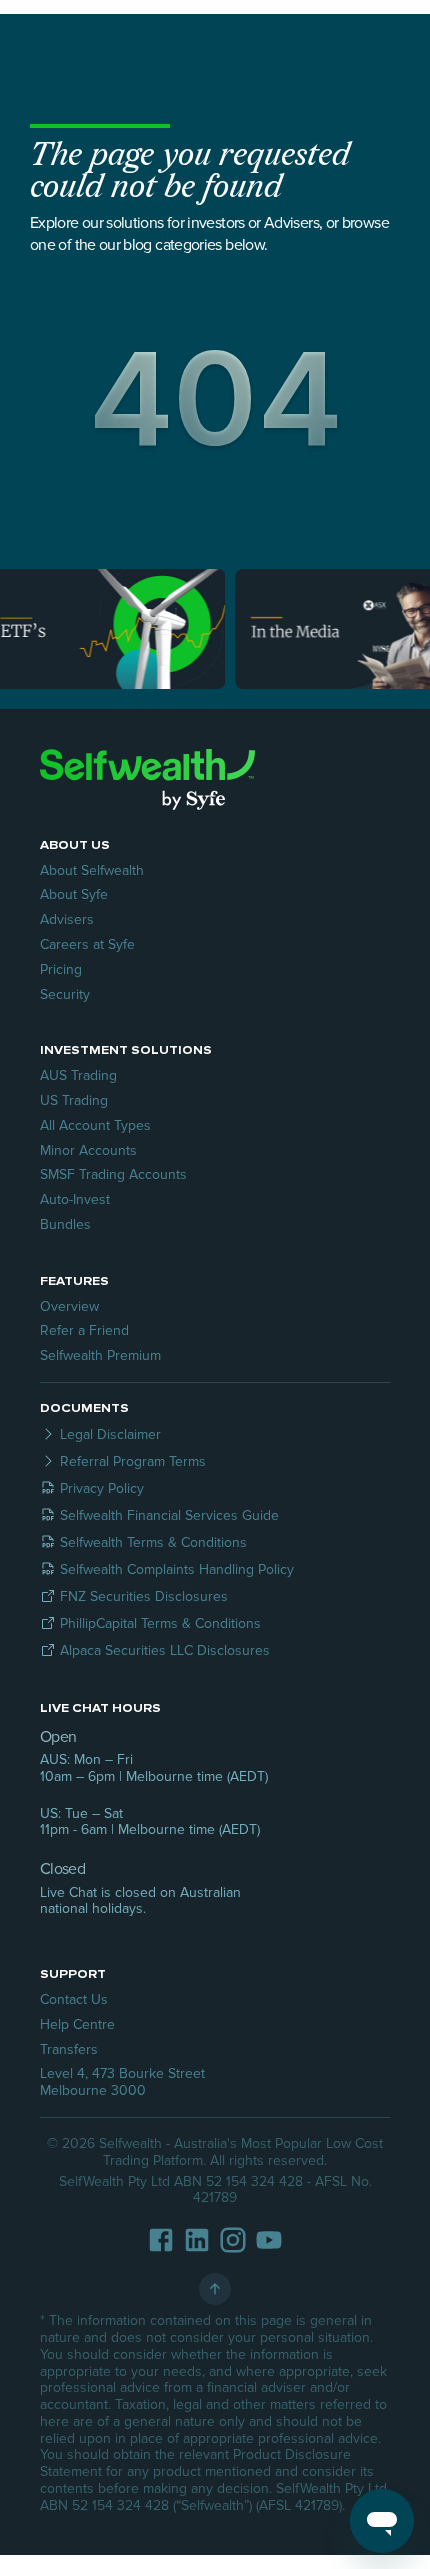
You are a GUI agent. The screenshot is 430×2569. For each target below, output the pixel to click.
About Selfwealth (92, 870)
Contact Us (74, 1999)
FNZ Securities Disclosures (144, 1596)
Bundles (65, 1224)
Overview (69, 1306)
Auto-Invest (75, 1199)
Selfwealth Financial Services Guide (169, 1515)
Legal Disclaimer (110, 1434)
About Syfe (74, 894)
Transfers (69, 2049)
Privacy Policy (102, 1488)
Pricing (61, 969)
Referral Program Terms (133, 1461)
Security (65, 994)
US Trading (74, 1100)
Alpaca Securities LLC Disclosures (165, 1650)
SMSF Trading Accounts (113, 1174)
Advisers (67, 919)
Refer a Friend (84, 1330)
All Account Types (95, 1125)
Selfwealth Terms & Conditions (153, 1542)
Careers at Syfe (87, 944)
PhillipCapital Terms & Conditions (160, 1623)
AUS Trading (78, 1075)
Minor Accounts (88, 1150)
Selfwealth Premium (100, 1355)
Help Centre (77, 2024)
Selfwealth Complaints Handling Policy (177, 1569)
